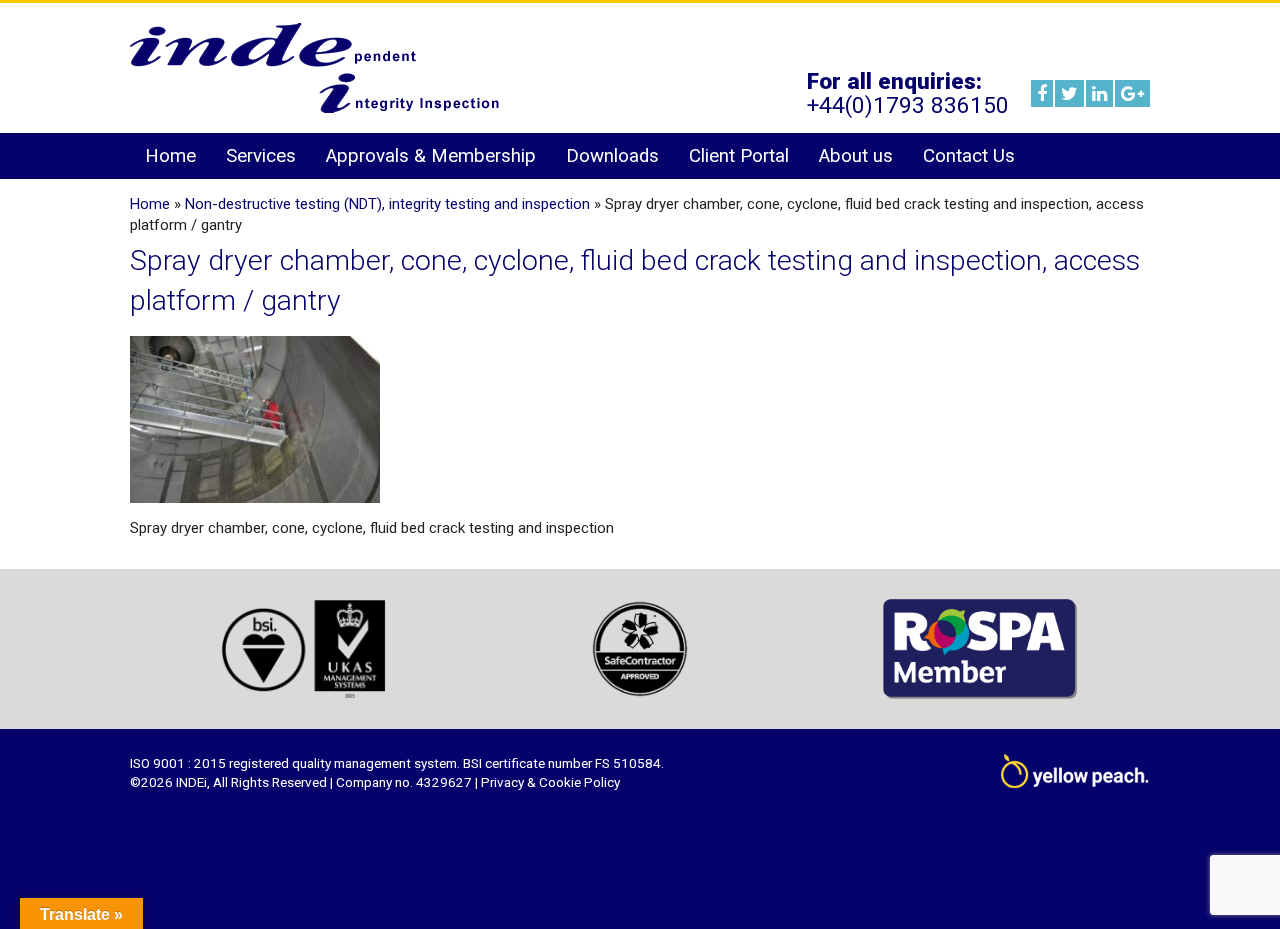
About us (856, 156)
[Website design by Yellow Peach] (1075, 777)
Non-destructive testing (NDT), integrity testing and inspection (387, 204)
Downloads (612, 156)
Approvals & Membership (431, 156)
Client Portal (739, 156)
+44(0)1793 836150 (908, 105)
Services (261, 156)
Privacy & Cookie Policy (550, 782)
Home (170, 156)
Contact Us (969, 156)
